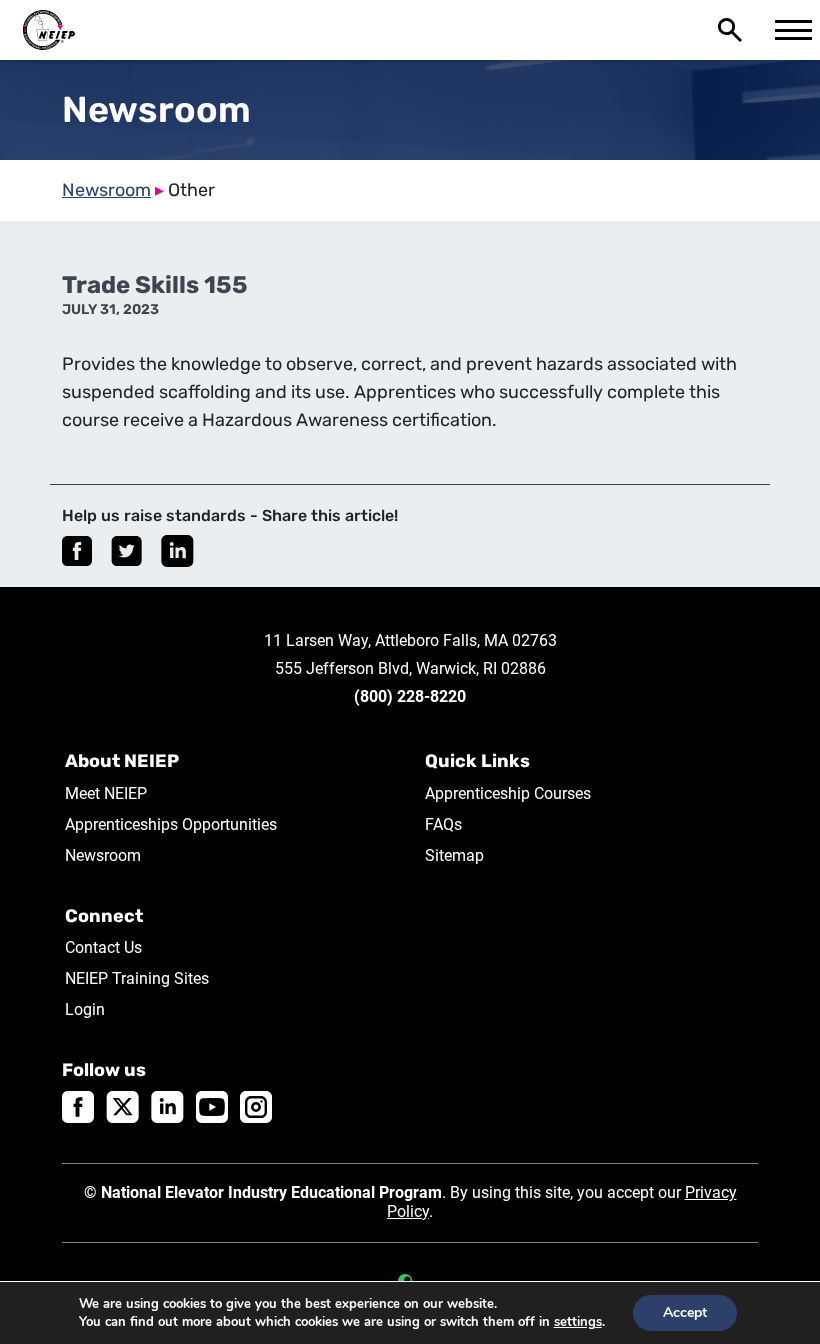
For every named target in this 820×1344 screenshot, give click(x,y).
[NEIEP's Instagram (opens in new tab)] (256, 1106)
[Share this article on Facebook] (77, 551)
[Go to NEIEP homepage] (49, 30)
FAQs (443, 824)
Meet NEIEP (106, 793)
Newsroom (106, 190)
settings (578, 1322)
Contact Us (103, 947)
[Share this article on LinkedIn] (177, 551)
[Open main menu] (790, 30)
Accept (685, 1312)
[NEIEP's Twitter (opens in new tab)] (122, 1106)
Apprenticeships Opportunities (171, 824)
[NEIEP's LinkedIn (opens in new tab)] (167, 1106)
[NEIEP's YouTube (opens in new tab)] (212, 1106)
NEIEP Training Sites (137, 978)
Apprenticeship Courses (508, 793)
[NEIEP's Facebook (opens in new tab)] (78, 1106)
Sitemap (454, 855)
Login (85, 1009)
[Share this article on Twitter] (126, 551)
